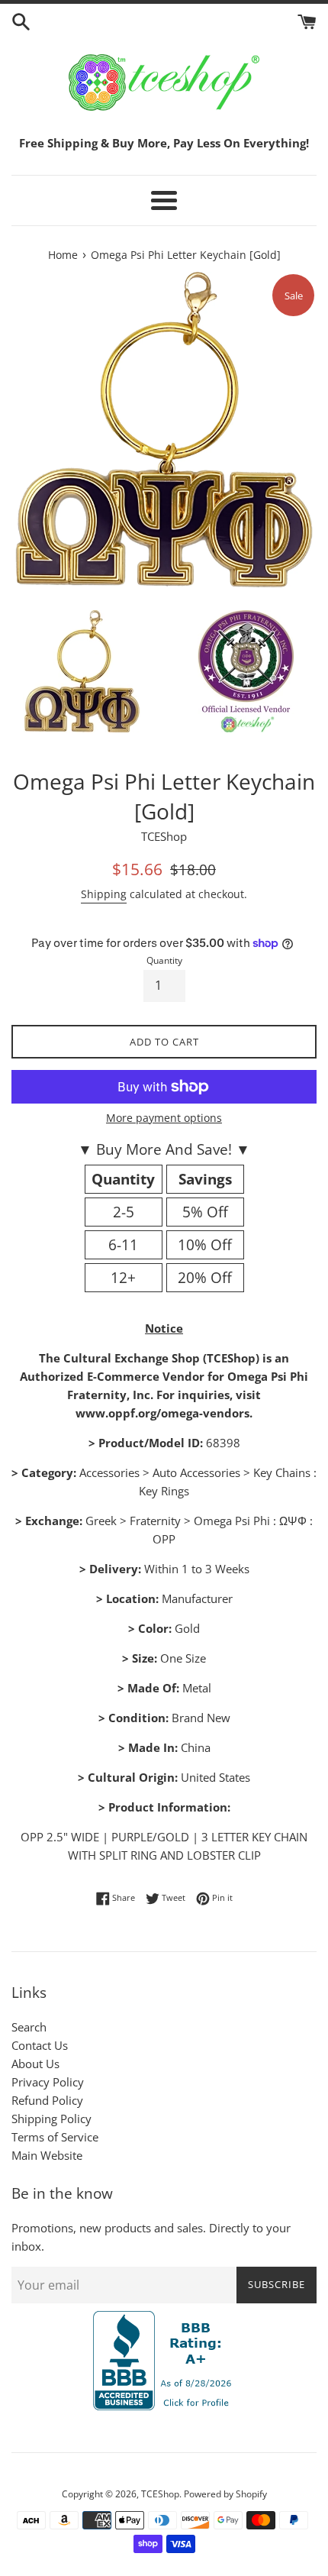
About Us (35, 2064)
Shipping (104, 894)
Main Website (47, 2155)
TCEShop (160, 2494)
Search (29, 2027)
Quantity (164, 960)
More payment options (164, 1118)
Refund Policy (47, 2100)
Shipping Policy (51, 2119)
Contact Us (40, 2045)
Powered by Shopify (225, 2494)
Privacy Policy (48, 2082)
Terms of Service (55, 2137)
